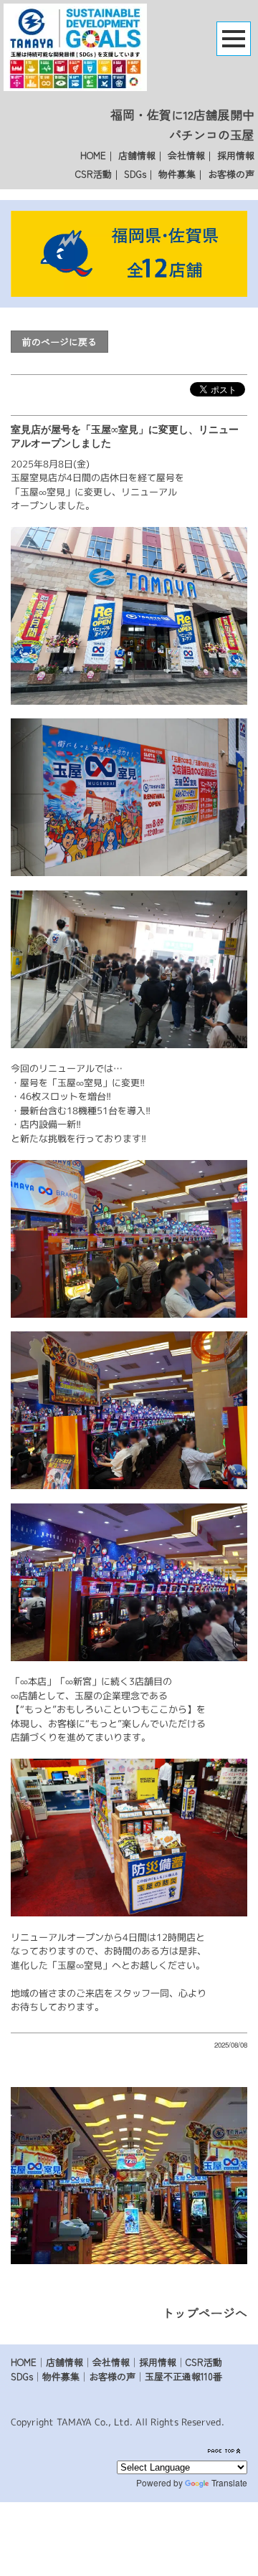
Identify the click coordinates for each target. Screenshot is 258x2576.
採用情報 (236, 155)
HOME (93, 155)
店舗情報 (137, 155)
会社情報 (186, 155)
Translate (229, 2482)
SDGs (135, 174)
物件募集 (177, 174)
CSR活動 (94, 174)
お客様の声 (231, 174)
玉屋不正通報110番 (183, 2376)
